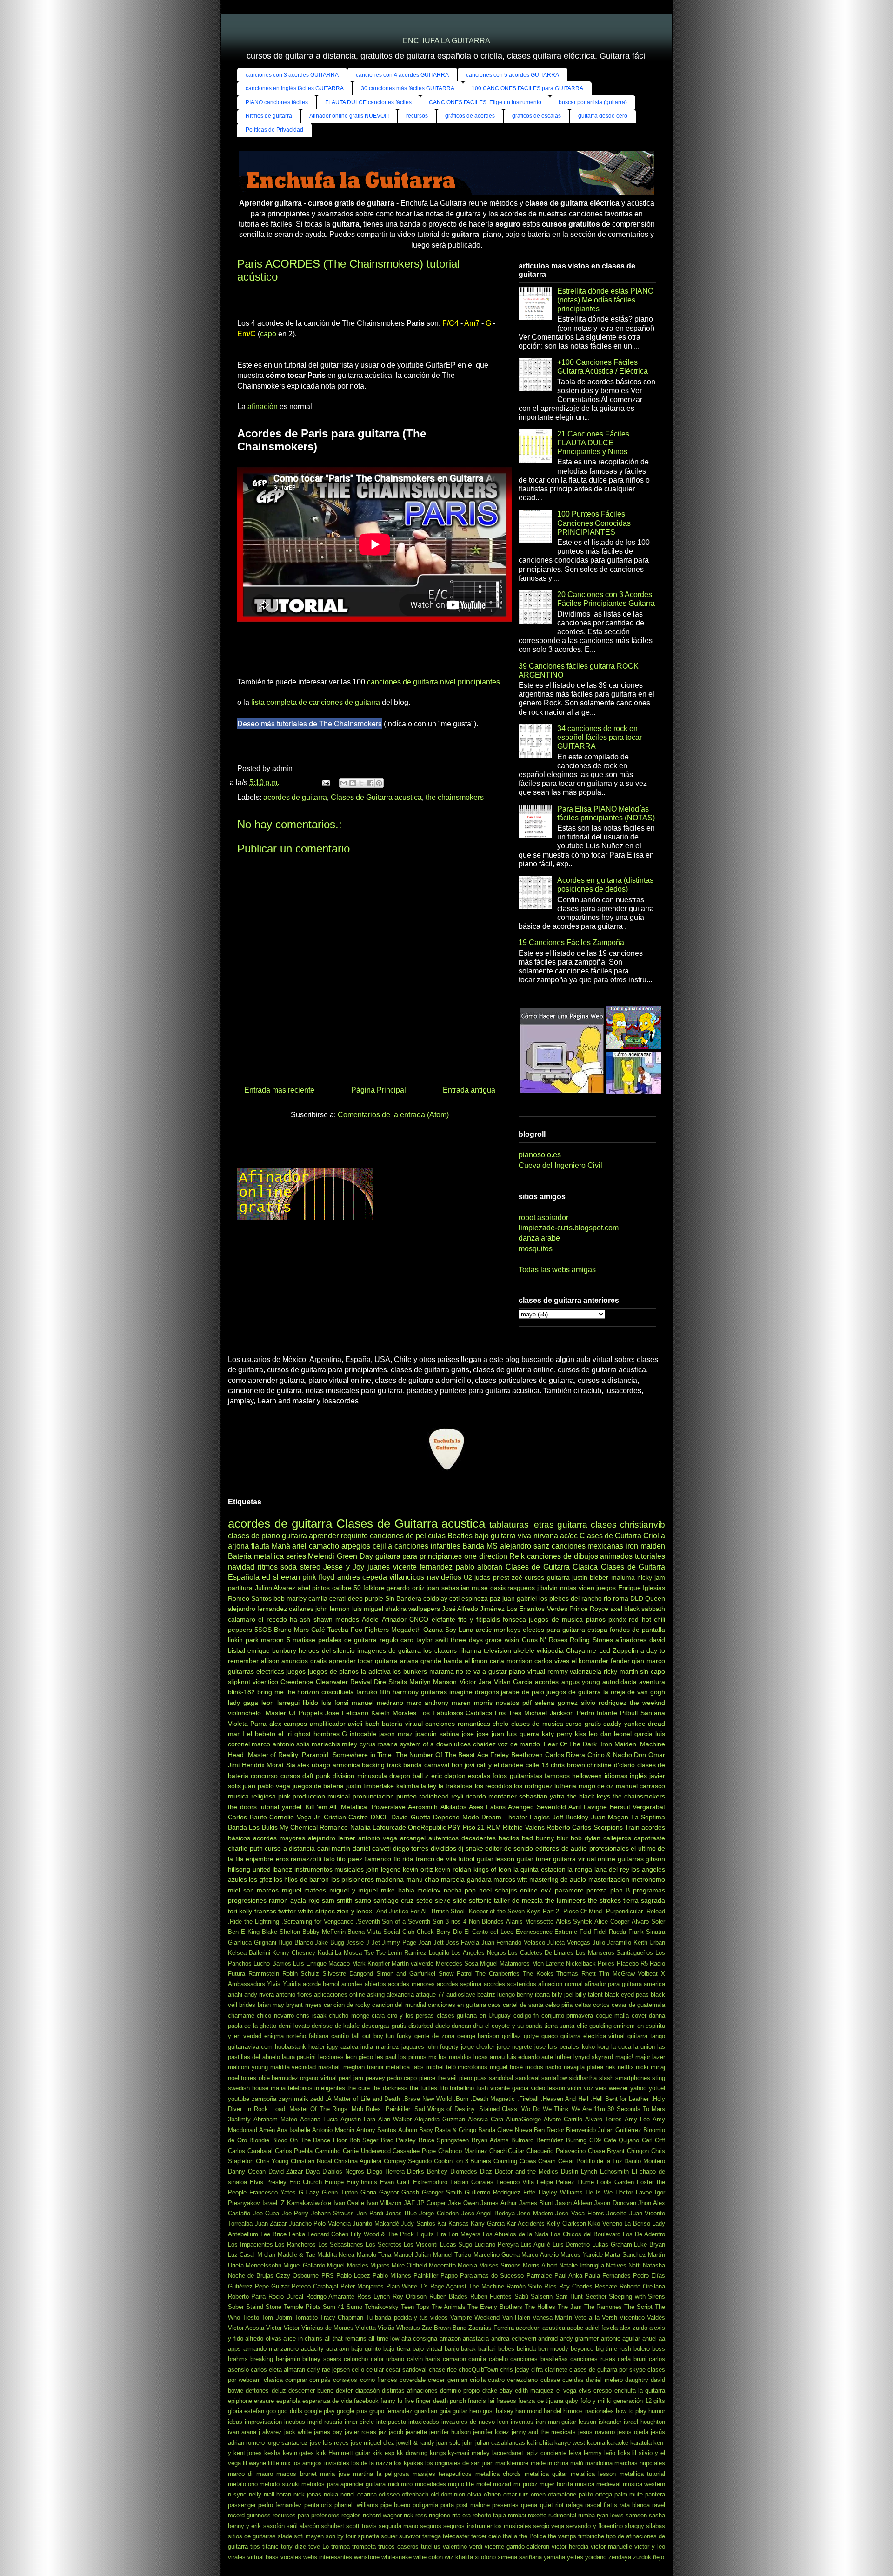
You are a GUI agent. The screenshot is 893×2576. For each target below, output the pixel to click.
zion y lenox (354, 1911)
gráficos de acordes (470, 116)
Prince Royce (589, 1609)
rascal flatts (601, 2505)
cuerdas (573, 2380)
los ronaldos (455, 2057)
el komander (590, 1661)
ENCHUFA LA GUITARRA (446, 41)
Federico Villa (515, 2182)
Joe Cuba (266, 2213)
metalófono (243, 2484)
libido (310, 1703)
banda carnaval (426, 1765)
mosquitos (536, 1249)
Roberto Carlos (569, 1827)
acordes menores (411, 1984)
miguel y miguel (353, 1890)
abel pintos (314, 1588)
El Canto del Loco (489, 1932)
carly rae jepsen (328, 2370)
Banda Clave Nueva (505, 2130)
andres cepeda (362, 1577)
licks (624, 2453)
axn (344, 2349)
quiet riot (552, 2505)
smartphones (633, 2078)
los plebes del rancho (570, 1598)
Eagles (540, 1817)
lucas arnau (489, 2057)
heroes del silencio (327, 1650)
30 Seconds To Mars (636, 2109)
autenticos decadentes (462, 1838)
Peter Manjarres (362, 2286)
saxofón (274, 2526)
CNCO (419, 1619)
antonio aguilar (621, 2338)
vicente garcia (509, 2088)
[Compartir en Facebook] (370, 783)
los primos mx (417, 2057)
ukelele (524, 1650)
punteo (407, 1796)
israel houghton (644, 2422)
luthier (563, 2057)
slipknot (239, 1682)
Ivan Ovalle (349, 2203)
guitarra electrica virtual (593, 2036)
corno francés (379, 2380)
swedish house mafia (257, 2088)
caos (494, 2005)
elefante (443, 1619)
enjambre (260, 1859)
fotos (500, 1776)
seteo (424, 1900)
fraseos (506, 2401)
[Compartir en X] (361, 783)
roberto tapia (489, 2515)
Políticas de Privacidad (274, 130)
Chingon (638, 2151)
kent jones (248, 2453)
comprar (296, 2380)
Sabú (521, 2297)
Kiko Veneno (605, 2224)
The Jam (570, 2307)
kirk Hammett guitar (343, 2453)
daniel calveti (372, 1848)
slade (285, 2536)
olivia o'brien (484, 2494)
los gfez (260, 1879)
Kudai (325, 1953)
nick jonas (307, 2494)
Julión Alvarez (275, 1588)
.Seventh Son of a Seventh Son (400, 1922)
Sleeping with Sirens (637, 2297)
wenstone (367, 2557)
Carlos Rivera (565, 1755)
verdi (476, 2546)
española (288, 2401)
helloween (587, 1776)
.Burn (461, 2099)
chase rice (443, 2370)
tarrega (432, 2536)
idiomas (616, 1776)
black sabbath (645, 1609)
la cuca (621, 2047)
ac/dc (569, 1536)
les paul (386, 2057)
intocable (363, 1734)
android (548, 2338)
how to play (631, 2411)
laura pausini (299, 2057)
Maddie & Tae (297, 2255)
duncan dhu (467, 2026)
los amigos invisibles (321, 2463)
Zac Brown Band (444, 2328)
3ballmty (239, 2119)
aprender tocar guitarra (363, 1661)
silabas (656, 2526)
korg (603, 2047)
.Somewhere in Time (361, 1755)
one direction (486, 1556)
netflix (626, 2067)
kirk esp (383, 2453)
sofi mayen (309, 2536)
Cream (547, 2161)
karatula (641, 2443)
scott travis (361, 2526)
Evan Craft (395, 2182)
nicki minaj (650, 2067)
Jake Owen (463, 2203)
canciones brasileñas (539, 2359)
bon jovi (463, 1765)
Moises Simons (500, 2265)
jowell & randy (415, 2443)
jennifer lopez (491, 2432)
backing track (382, 1765)
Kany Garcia (488, 2224)
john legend (383, 1869)
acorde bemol (321, 1984)
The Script (638, 2307)
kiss (580, 1734)
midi (393, 2484)
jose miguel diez (373, 2443)
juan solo (448, 2443)
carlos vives (552, 1661)
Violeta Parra (247, 1724)
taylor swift (432, 1640)
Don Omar (650, 1755)
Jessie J (358, 1942)
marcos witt (510, 1879)
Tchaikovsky (382, 2307)
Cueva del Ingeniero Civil (560, 1165)
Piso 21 (474, 1827)
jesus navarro (596, 2432)
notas (568, 1588)
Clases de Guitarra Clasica (552, 1567)
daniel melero (604, 2380)
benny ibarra (533, 1995)
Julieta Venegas (569, 1942)
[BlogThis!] (353, 783)
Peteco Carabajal (315, 2286)
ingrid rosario (325, 2422)
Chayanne (581, 1650)
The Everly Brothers (495, 2307)
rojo (314, 1900)
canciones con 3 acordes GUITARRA (292, 75)
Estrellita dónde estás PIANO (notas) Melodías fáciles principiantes (605, 300)
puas (480, 2078)
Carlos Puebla (294, 2151)
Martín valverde (413, 1963)
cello (358, 2370)
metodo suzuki (279, 2484)
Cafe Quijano (622, 2140)
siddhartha (583, 2078)
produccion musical (321, 1796)
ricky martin (621, 1671)
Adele (370, 1619)
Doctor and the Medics (526, 2171)
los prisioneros (353, 1879)
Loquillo (439, 1953)
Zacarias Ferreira (491, 2328)
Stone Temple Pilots (293, 2307)
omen (538, 2494)
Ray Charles (576, 2286)
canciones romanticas (457, 1724)
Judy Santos (418, 2224)
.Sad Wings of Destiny (444, 2109)
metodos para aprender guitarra (343, 2484)
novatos (507, 1703)
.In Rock (256, 2109)
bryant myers (304, 2005)
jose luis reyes (329, 2443)
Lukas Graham (612, 2244)
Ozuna (433, 1630)
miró (407, 2484)
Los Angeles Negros (478, 1953)
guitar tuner (534, 1859)
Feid (585, 1932)
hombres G (330, 1734)
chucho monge (349, 2016)
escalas (479, 1776)
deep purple (366, 1598)
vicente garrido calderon (517, 2546)
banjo (452, 2349)
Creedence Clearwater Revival (326, 1682)
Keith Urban (650, 1942)
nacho (553, 2067)
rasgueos (521, 1588)
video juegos (597, 1588)
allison (270, 1661)
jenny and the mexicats (544, 2432)
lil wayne (254, 2463)
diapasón (367, 2391)
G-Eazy (309, 2192)
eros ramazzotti (299, 1859)
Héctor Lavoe (634, 2192)
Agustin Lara (358, 2119)
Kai (442, 2224)
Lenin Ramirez (407, 1953)
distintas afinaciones (410, 2391)
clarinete (556, 2370)
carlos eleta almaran (278, 2370)
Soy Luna (459, 1630)
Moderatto (442, 2265)
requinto (354, 1536)
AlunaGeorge (523, 2119)
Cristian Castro (346, 1817)
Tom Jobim (277, 2318)
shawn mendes (336, 1619)
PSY (454, 1827)
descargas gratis (384, 2026)
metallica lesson (593, 2474)
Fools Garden (615, 2182)
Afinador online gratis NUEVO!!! (349, 116)
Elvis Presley (268, 2182)
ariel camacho (316, 1546)
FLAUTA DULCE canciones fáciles (368, 102)
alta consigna (420, 2338)
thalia (510, 2536)
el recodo (272, 1619)
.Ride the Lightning (253, 1922)
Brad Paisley (399, 2140)
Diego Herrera (386, 2171)
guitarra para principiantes (419, 1556)
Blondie (259, 2140)
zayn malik (293, 2099)
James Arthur (499, 2203)
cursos (290, 1776)
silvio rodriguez (604, 1703)
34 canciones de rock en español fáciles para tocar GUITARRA (600, 737)
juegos (296, 1671)
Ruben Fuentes (491, 2297)
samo (363, 1900)
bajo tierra (397, 2349)
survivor (410, 2536)
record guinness (249, 2515)
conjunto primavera (567, 2016)
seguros (431, 2526)
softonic (480, 1900)
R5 (644, 1963)
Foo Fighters (370, 1630)
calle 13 (537, 1765)
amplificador (328, 1724)
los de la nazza (372, 2463)
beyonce (582, 2349)
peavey (375, 2078)
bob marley (290, 1598)
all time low (384, 2338)
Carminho (328, 2151)
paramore (569, 1890)
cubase (550, 2380)
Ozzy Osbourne (297, 2276)
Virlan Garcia (513, 1682)
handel (553, 2411)
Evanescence (534, 1932)
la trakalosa (456, 1786)
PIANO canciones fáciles (277, 102)
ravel (659, 2505)
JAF (409, 2203)
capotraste (650, 1838)
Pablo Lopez (353, 2276)
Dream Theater (504, 1817)
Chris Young (272, 2161)
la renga (580, 1869)
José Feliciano (347, 1713)
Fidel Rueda (610, 1932)
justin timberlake (370, 1786)
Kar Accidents (526, 2224)
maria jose (335, 2474)
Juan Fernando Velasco (513, 1942)
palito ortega (595, 2494)
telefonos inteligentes (317, 2088)
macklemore (512, 2463)
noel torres (242, 2078)
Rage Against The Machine (467, 2286)
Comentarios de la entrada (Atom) (393, 1115)
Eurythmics (362, 2182)
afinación (263, 406)
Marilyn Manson (433, 1682)
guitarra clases (587, 1525)
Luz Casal (241, 2255)
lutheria (565, 1786)
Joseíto (616, 2213)
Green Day (355, 1556)
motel (484, 2484)
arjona (238, 1546)
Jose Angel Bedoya (488, 2213)
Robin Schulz (301, 1974)
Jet (376, 1942)
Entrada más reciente (279, 1090)
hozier (317, 2047)
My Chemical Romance (314, 1827)
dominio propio (460, 2391)
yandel (292, 1807)
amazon (450, 2338)
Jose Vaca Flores (580, 2213)
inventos (522, 2422)
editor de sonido (509, 1848)
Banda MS (480, 1546)
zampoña (264, 2099)
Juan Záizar (271, 2224)
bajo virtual (427, 2349)
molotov (429, 1890)
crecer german (447, 2380)
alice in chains (303, 2338)
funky (404, 2036)
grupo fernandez (391, 2411)
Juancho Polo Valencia (320, 2224)
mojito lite (461, 2484)
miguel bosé (506, 2067)
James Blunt (536, 2203)
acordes (547, 1682)
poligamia (425, 2505)
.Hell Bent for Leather (620, 2099)
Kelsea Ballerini (249, 1953)
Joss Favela (463, 1942)
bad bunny (538, 1838)
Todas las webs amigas (557, 1270)
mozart (502, 2484)
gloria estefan (246, 2411)
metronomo (648, 1879)
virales (237, 2557)
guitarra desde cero (603, 116)
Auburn (408, 2130)
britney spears (322, 2359)
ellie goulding (594, 2026)
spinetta (368, 2536)
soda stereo (300, 1567)
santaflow (554, 2078)
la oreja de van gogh (634, 1692)
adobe (575, 2328)
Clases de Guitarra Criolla (622, 1536)
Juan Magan (610, 1817)
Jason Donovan (615, 2203)
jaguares (413, 2047)
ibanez (282, 1869)
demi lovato (294, 2026)
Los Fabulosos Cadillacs (456, 1713)
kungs (438, 2453)
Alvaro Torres (603, 2119)
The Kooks (538, 1974)
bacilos (509, 1838)
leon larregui (280, 1703)
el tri (285, 1734)
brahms (238, 2359)
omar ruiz (516, 2494)
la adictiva (376, 1671)
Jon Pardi (370, 2213)
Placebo (628, 1963)
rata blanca (635, 2505)
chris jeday (515, 2370)
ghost (303, 1734)
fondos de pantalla (637, 1630)
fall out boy (367, 2036)
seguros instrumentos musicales (487, 2526)
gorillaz (511, 2036)
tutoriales (650, 1556)
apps (234, 2349)
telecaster (456, 2536)
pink (284, 1796)
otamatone (562, 2494)
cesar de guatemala (638, 2005)
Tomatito (306, 2318)
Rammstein (264, 1974)
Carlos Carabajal (250, 2151)
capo (268, 334)
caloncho (356, 2359)
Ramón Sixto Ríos (532, 2286)
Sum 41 (333, 2307)
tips (255, 2546)
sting (659, 2078)
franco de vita (436, 1859)
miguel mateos (304, 1890)
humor (657, 2411)
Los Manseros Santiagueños (614, 1953)
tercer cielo (486, 2536)
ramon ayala (287, 1900)
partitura (240, 1588)
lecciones (331, 2057)
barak (468, 2349)
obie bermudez (278, 2078)
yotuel (657, 2088)
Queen (655, 1598)
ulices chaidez (475, 1744)
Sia (291, 1765)
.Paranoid (314, 1755)
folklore (374, 1588)
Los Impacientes (250, 2244)
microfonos (473, 2067)
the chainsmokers (455, 797)
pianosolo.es (540, 1155)
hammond (529, 2411)
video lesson (548, 2088)
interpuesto (391, 2422)
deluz (279, 2391)
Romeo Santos (250, 1598)
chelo (500, 1724)
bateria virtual (402, 1724)
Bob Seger (364, 2140)
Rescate (606, 2286)
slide (460, 1900)
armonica (346, 1765)
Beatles (460, 1536)
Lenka (297, 2234)
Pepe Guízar (272, 2286)
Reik (517, 1556)
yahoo (638, 2088)
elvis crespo (595, 2391)
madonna (390, 1879)
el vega (566, 2391)
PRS (328, 2276)
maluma (623, 1577)
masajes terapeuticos (442, 2474)
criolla (478, 2380)
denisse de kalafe (336, 2026)
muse (480, 1588)
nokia (331, 2494)
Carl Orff (654, 2140)
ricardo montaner (491, 1796)
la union (644, 2047)
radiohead (434, 1796)
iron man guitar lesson (566, 2422)
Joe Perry (295, 2213)
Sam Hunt (569, 2297)
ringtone (440, 2515)
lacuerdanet (508, 2453)
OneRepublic (427, 1827)
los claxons (440, 1650)
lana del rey (612, 1869)
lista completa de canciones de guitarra (316, 702)
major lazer (650, 2057)
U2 (468, 1577)
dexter (344, 2391)
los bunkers (410, 1671)
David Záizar (286, 2171)
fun (390, 2036)
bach (372, 1724)
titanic (270, 2546)
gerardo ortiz (406, 1588)
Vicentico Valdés (642, 2318)
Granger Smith (442, 2192)
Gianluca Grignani (252, 1942)
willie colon (428, 2557)
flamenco (378, 1859)
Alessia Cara (486, 2119)
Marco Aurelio (540, 2255)
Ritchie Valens (523, 1827)
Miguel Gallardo (304, 2265)
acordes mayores (279, 1838)
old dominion (448, 2494)
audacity (312, 2349)
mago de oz (596, 1786)
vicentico (265, 1682)
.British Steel (447, 1911)
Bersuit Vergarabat (638, 1807)
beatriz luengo (496, 1995)
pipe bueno (395, 2505)
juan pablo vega (267, 1786)
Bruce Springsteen (444, 2140)
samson (636, 2515)
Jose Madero (535, 2213)
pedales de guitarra (347, 1640)
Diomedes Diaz (471, 2171)
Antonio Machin (333, 2130)
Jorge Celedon (439, 2213)
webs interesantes (328, 2557)
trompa (340, 2546)
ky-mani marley (469, 2453)
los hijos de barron (301, 1879)
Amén (267, 2130)
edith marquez (534, 2391)
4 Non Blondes (483, 1922)
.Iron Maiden (617, 1744)
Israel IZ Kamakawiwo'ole (297, 2203)
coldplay (435, 1598)
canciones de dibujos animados (580, 1556)
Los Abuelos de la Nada (516, 2234)
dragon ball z (409, 1776)
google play (320, 2411)
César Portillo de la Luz (590, 2161)
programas (649, 1890)
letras (543, 1525)
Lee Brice (273, 2234)
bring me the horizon (288, 1692)
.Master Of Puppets (293, 1713)
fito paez (350, 1859)
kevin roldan (453, 1869)
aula (332, 2349)
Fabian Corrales (472, 2182)
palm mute (629, 2494)
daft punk (316, 1776)
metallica (269, 1556)
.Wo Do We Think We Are (555, 2109)
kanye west (570, 2443)
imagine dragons (474, 1692)
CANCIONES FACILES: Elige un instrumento (485, 102)
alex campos (288, 1724)
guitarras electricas (256, 1671)
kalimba (408, 1786)
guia (445, 2411)
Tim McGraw (617, 1974)
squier (389, 2536)
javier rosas (360, 2432)
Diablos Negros (343, 2171)
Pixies (606, 1963)
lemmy (593, 2453)
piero (466, 2078)
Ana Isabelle (293, 2130)
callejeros (617, 1838)
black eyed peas (627, 1995)
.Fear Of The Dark (569, 1744)
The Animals (449, 2307)
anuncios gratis (304, 1661)
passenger (242, 2505)
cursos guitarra (547, 1577)
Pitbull (629, 1713)
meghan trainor (363, 2067)
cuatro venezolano (513, 2380)
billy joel (563, 1995)
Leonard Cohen (328, 2234)
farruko (367, 1692)
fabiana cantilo (329, 2036)
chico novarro (275, 2016)
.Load (278, 2109)
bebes (506, 2349)
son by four (341, 2536)
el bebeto (261, 1734)
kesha (272, 2453)
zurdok (642, 2557)
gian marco (648, 1661)
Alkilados (453, 1807)
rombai (517, 2515)
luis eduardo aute (530, 2057)
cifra (537, 2370)
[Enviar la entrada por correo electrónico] (325, 782)
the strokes (604, 1900)
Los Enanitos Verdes (537, 1609)
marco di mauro (250, 2474)
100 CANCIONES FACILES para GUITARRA (527, 88)
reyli (457, 1796)
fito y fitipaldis (479, 1619)
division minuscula (360, 1776)
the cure (359, 2088)
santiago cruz (393, 1900)
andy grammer (580, 2338)
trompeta (364, 2546)
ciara (378, 2016)
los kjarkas (409, 2463)
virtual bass (263, 2557)
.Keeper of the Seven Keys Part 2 (513, 1911)
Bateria (240, 1556)
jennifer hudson (450, 2432)
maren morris (472, 1703)
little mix (279, 2463)
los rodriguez (533, 1786)
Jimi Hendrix (246, 1765)
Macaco (339, 1963)
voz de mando (519, 1744)
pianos (596, 1619)
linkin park (243, 1640)
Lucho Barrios (272, 1963)
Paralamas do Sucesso (492, 2276)
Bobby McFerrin (324, 1932)
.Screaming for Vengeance (317, 1922)
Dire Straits (390, 1682)
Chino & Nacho (610, 1755)
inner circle (360, 2422)
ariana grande (421, 1661)
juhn (468, 2443)
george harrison (478, 2036)
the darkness (390, 2088)
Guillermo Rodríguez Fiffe (500, 2192)
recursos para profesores (306, 2515)
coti (454, 1598)
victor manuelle (611, 2546)
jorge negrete (514, 2047)
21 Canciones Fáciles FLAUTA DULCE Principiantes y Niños (593, 443)
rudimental (562, 2515)
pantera (655, 2494)
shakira (396, 1609)
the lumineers (565, 1900)
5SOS (263, 1630)
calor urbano (387, 2359)
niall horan (278, 2494)
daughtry (637, 2380)
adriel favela (601, 2328)
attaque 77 (430, 1995)
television (497, 1650)
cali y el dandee (500, 1765)
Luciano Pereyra (496, 2244)
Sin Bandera (403, 1598)
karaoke (618, 2443)
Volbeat (648, 1974)
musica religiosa (252, 1796)
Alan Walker (395, 2119)
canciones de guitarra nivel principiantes (433, 682)
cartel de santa (523, 2005)
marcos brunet (296, 2474)
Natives (616, 2265)
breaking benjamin (275, 2359)
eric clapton (448, 1776)
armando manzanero (271, 2349)
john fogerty (443, 2047)
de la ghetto (260, 2026)
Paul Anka (568, 2276)
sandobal (501, 2078)
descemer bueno (311, 2391)
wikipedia (550, 1650)
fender (620, 1661)
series (296, 1556)
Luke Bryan (650, 2244)
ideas (235, 2422)
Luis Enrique (310, 1963)
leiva (575, 2453)
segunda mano (398, 2526)
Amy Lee (637, 2119)
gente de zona (434, 2036)
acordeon (528, 2328)
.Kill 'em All (320, 1807)
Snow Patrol (456, 1974)
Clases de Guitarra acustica (376, 797)
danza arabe (539, 1238)
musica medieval (598, 2484)
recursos (417, 116)
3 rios (453, 1922)
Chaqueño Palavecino (556, 2151)
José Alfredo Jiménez (473, 1609)
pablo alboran (479, 1567)
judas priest (492, 1577)
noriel (348, 2494)
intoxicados (424, 2422)
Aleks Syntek (574, 1922)
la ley (429, 1786)
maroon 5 (276, 1640)
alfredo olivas (263, 2338)
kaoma (596, 2443)
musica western (644, 2484)
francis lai (481, 2401)
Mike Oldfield (409, 2265)
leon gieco (359, 2057)
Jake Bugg (330, 1942)
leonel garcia (633, 1734)
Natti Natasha (647, 2265)
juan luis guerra (515, 1734)
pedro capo (402, 2078)
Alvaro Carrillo (563, 2119)
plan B (620, 1890)
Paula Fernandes (608, 2276)
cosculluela (338, 1692)
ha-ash (300, 1619)
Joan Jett (431, 1942)
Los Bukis (263, 1827)
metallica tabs (405, 2067)
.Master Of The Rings (317, 2109)
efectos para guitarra (554, 1630)
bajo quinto (366, 2349)
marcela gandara (466, 1879)
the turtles (423, 2088)
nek (610, 2067)
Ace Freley (493, 1755)
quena (529, 2505)
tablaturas (509, 1525)
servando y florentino (594, 2526)
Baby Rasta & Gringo (448, 2130)
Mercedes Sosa (457, 1963)
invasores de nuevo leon (475, 2422)
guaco (550, 2036)
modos (534, 2067)
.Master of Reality (272, 1755)
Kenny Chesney (294, 1953)
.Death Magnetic (493, 2099)
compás (320, 2380)
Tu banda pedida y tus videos (407, 2318)
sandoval (527, 2078)
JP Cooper (432, 2203)
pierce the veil (438, 2078)
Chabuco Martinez (463, 2151)
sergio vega (549, 2526)
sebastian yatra (542, 1796)
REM (494, 1827)
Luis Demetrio (571, 2244)
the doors (242, 1807)
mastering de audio (558, 1879)
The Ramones (603, 2307)
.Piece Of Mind (582, 1911)
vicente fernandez (423, 1567)
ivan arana (242, 2432)
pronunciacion (373, 1796)
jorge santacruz (287, 2443)
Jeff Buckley (571, 1817)
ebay (506, 2391)
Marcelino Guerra (496, 2255)
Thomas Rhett (576, 1974)
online (529, 1890)
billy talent (589, 1995)
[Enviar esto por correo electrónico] (344, 783)
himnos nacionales (588, 2411)
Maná (281, 1546)
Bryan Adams (490, 2140)
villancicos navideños (425, 1577)
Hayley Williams (561, 2192)
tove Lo (319, 2546)
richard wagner (382, 2515)
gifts (659, 2401)
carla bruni (632, 2359)
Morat (275, 1765)
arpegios (356, 1546)
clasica (273, 2380)
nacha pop (460, 1890)
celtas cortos (592, 2005)
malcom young (248, 2067)
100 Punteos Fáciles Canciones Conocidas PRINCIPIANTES (594, 523)
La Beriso (637, 2224)
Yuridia (292, 1984)
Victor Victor (283, 2328)
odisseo (389, 2494)
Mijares (380, 2265)
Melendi (321, 1556)
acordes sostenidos (510, 1984)
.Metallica (353, 1807)
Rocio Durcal (286, 2297)
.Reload (655, 1911)
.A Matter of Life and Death (363, 2099)
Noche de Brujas (251, 2276)
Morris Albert (540, 2265)
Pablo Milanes (392, 2276)
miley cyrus (358, 1744)
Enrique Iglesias (642, 1588)
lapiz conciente (546, 2453)
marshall (330, 2067)
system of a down (426, 1744)
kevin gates (299, 2453)
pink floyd (318, 1577)
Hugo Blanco (296, 1942)
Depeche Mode (456, 1817)
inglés (638, 1776)
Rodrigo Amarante (330, 2297)
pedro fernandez (280, 2505)
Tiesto (251, 2318)
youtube (239, 2099)
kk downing (412, 2453)
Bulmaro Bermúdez (537, 2140)
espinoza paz (481, 1598)
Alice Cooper (612, 1922)
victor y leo (650, 2546)
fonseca (514, 1619)
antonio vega (378, 1838)
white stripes (317, 1911)
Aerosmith (423, 1807)
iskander (610, 2422)
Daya (313, 2171)
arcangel (413, 1838)
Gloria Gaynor (380, 2192)
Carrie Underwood (367, 2151)
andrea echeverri (514, 2338)
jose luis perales (557, 2047)
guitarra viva (511, 1536)
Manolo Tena (374, 2255)
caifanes (301, 1609)
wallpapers (424, 1609)
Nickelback (581, 1963)
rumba (586, 2515)
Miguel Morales (347, 2265)
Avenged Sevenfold (537, 1807)
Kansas (459, 2224)
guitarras (434, 1692)
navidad (241, 1567)
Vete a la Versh (596, 2318)
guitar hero (467, 2411)
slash (606, 2078)
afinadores (631, 1640)
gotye (531, 2036)
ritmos (268, 1567)
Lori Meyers (464, 2234)
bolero (642, 2349)
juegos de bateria (318, 1786)
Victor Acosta (246, 2328)
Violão (386, 2328)
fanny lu (391, 2401)
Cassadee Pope (414, 2151)
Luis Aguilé (535, 2244)
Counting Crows (515, 2161)
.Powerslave (388, 1807)
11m (600, 2109)
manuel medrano (377, 1703)
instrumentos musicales (329, 1869)
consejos (345, 2380)
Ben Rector (549, 2130)
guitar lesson (496, 1859)
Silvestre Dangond (348, 1974)
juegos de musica (556, 1619)
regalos (351, 2515)
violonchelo (244, 1713)
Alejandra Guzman (440, 2119)
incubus (295, 2422)
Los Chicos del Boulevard (586, 2234)
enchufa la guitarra (640, 2391)
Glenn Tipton (340, 2192)
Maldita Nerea (336, 2255)
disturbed (421, 2026)
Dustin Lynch (579, 2171)
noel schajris (498, 1890)
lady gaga (243, 1703)
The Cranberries (497, 1974)
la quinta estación (540, 1869)
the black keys (589, 1796)
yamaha (554, 2557)
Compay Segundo (408, 2161)
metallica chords (498, 2474)
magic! (624, 2057)
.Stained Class (497, 2109)
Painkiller (426, 2276)
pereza (597, 1890)
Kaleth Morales (394, 1713)
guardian (426, 2411)
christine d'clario (611, 1765)
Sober (236, 2307)
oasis (498, 1588)
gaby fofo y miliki (588, 2401)
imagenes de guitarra (389, 1650)
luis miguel (368, 1609)
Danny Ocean (247, 2171)
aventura (652, 1682)
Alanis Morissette (530, 1922)
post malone (473, 2505)
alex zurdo (633, 2328)
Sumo (354, 2307)
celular (375, 2370)
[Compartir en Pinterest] (379, 783)
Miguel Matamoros (505, 1963)
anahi (235, 1995)
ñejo (659, 2557)
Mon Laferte (548, 1963)
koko (588, 2047)
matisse (304, 1640)
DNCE (380, 1817)
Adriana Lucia (319, 2119)
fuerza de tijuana (541, 2401)
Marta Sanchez (625, 2255)
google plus (352, 2411)
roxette (537, 2515)
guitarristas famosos (540, 1776)
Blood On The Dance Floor (309, 2140)
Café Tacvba (330, 1630)
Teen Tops (415, 2307)
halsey (505, 2411)
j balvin (548, 1588)
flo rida (404, 1859)
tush (482, 2088)
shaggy (634, 2526)
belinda (526, 2349)
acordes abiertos (364, 1984)
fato (329, 1859)
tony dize (293, 2546)
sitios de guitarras (252, 2536)
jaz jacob (391, 2432)
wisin (512, 1640)
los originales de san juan (459, 2463)
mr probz (525, 2484)
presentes (505, 2505)
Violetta (366, 2328)
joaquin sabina (437, 1734)
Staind (255, 2307)
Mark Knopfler (371, 1963)
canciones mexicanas (588, 1546)
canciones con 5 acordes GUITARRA (513, 75)
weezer (618, 2088)
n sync (237, 2494)
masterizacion (609, 1879)
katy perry (557, 1734)
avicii (355, 1724)
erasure (264, 2401)
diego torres (411, 1848)
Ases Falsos (487, 1807)
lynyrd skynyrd (593, 2057)
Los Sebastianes (341, 2244)
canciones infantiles (427, 1546)
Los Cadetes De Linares (541, 1953)
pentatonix (318, 2505)
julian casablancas (500, 2443)
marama (442, 1671)
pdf (527, 1703)
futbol (466, 1859)
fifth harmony (399, 1692)
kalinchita (540, 2443)
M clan (266, 2255)
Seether (596, 2297)
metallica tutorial (642, 2474)
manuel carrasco (640, 1786)
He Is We (599, 2192)
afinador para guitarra (613, 1984)
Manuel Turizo (452, 2255)
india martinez (380, 2047)
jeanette (416, 2432)
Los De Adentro (644, 2234)
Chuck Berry (434, 1932)
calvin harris (423, 2359)
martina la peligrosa (381, 2474)
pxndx (617, 1619)
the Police (533, 2536)
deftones (257, 2391)
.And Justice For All (401, 1911)
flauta (260, 1546)
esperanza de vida (327, 2401)
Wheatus (408, 2328)
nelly (255, 2494)
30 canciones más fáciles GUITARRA (408, 88)
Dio (457, 1932)
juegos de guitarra (574, 1692)
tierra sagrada (644, 1900)
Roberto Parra (247, 2297)
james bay (328, 2432)
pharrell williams (356, 2505)
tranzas (265, 1911)
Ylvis (274, 1984)
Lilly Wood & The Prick (383, 2234)
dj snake (471, 1848)
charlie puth (245, 1848)
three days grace (476, 1640)
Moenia (467, 2265)
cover (639, 2016)
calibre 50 (347, 1588)
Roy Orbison (410, 2297)
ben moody (553, 2349)
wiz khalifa (459, 2557)
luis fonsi (335, 1703)
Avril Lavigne (588, 1807)
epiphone (240, 2401)
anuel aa (654, 2338)
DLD (637, 1598)
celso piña (559, 2005)
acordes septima (459, 1984)
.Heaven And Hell (565, 2099)
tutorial (269, 1807)
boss (659, 2349)
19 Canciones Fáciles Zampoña (571, 943)
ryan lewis (610, 2515)
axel (616, 1609)
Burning (576, 2140)
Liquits (425, 2234)
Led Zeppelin (619, 1650)
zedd (317, 2099)
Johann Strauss (333, 2213)
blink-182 (241, 1692)
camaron (454, 2359)
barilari (487, 2349)
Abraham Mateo (275, 2119)
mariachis (326, 1744)
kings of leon (492, 1869)
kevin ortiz (418, 1869)
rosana (387, 1744)
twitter (287, 1911)
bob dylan (586, 1838)
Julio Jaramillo (612, 1942)
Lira (441, 2234)
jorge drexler (478, 2047)
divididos (443, 1848)
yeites (575, 2557)
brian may (271, 2005)
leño (610, 2453)
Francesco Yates (273, 2192)
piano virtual (527, 1671)
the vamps (562, 2536)
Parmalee (539, 2276)
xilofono (485, 2557)
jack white (298, 2432)
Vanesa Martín (552, 2318)
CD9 (595, 2140)
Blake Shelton (281, 1932)
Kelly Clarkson (566, 2224)
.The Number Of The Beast (434, 1755)
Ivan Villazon (384, 2203)
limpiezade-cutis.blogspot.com (569, 1228)
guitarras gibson (642, 1859)
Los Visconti (421, 2244)
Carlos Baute (247, 1817)
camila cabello (488, 2359)
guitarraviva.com (250, 2047)
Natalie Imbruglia (582, 2265)
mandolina (599, 2463)
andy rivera (259, 1995)
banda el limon (466, 1661)
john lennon (333, 1609)
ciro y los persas (411, 2016)
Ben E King (244, 1932)
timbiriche (591, 2536)
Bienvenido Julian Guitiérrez (604, 2130)
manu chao (423, 1879)
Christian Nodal (311, 2161)
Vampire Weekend (475, 2318)
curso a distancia (290, 1848)
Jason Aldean (574, 2203)
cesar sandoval (406, 2370)
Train (632, 1827)
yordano (596, 2557)
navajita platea (583, 2067)
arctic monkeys (498, 1630)
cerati (337, 1598)
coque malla (612, 2016)
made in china (550, 2463)
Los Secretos (384, 2244)
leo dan (600, 1734)
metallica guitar (546, 2474)
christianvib (643, 1525)
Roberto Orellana (642, 2286)
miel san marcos (253, 1890)
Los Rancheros (295, 2244)
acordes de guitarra (295, 797)
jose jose (475, 1734)
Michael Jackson (549, 1713)
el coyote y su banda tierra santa (530, 2026)
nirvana (546, 1536)
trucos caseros (398, 2546)
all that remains (346, 2338)
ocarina (367, 2494)
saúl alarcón (303, 2526)
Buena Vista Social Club (381, 1932)
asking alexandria (390, 1995)
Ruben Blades (448, 2297)
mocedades (430, 2484)
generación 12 (632, 2401)
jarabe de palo (523, 1692)
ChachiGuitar (507, 2151)
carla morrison (511, 1661)
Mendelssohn (263, 2265)
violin (574, 2088)
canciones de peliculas (408, 1536)
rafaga (574, 2505)
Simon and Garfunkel (406, 1974)
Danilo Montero (645, 2161)
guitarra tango (646, 2036)
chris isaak (311, 2016)
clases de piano (254, 1536)
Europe (334, 2182)
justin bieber (590, 1577)
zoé (517, 1577)
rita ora (461, 2515)
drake (490, 2391)
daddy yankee (624, 1724)
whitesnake (397, 2557)
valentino (455, 2546)
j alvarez (270, 2432)
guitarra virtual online (584, 1859)
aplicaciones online (340, 1995)
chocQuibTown (478, 2370)
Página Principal (379, 1090)
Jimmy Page (399, 1942)
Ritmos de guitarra (269, 116)
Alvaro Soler (648, 1922)
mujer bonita (556, 2484)
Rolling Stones (591, 1640)
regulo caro (397, 1640)
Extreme (566, 1932)
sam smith (337, 1900)
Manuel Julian (412, 2255)
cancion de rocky (347, 2005)
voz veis (595, 2088)
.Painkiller (397, 2109)
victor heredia (570, 2546)
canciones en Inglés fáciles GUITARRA (295, 88)
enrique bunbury (272, 1650)
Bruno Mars (291, 1630)
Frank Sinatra (647, 1932)
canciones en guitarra (457, 2005)
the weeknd (647, 1703)
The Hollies (540, 2307)
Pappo (449, 2276)
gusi (488, 2411)
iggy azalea (343, 2047)
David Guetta (411, 1817)
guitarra (294, 1536)
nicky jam (651, 1577)
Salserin (542, 2297)
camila (318, 1598)
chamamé (241, 2016)
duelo (443, 2026)
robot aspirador (543, 1218)
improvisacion (263, 2422)
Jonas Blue (401, 2213)
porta (447, 2505)
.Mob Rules (365, 2109)
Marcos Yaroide (581, 2255)
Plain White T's (407, 2286)
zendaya (620, 2557)
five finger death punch (435, 2401)
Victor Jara (476, 1682)
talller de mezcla (518, 1900)
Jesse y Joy (344, 1567)
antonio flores (294, 1995)
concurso (264, 1776)
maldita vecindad (293, 2067)
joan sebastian (448, 1588)
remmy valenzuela (575, 1671)
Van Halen (516, 2318)
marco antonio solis (280, 1744)
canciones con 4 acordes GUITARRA (402, 75)
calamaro (242, 1619)
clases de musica (537, 1724)
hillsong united (249, 1869)
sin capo (653, 1671)
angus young (581, 1682)
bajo (482, 1536)
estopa (597, 1630)
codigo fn (526, 2016)
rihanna (470, 1650)
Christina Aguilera (358, 2161)
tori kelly (240, 1911)
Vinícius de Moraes (327, 2328)
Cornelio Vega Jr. (295, 1817)
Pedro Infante (597, 1713)
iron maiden (645, 1546)
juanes (379, 1567)
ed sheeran (281, 1577)
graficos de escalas (536, 116)
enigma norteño (285, 2036)
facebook (366, 2401)
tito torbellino (457, 2088)
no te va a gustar (481, 1671)
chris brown (568, 1765)
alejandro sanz (525, 1546)
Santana (653, 1713)
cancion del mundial (399, 2005)
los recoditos (493, 1786)
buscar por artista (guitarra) (593, 102)
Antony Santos (376, 2130)
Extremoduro (430, 2182)
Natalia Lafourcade (378, 1827)
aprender (324, 1536)
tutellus (431, 2546)
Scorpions (608, 1827)
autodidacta (620, 1682)
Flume (586, 2182)
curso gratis (583, 1724)
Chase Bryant (606, 2151)
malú (577, 2463)
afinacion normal (560, 1984)
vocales (291, 2557)
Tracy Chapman (342, 2318)
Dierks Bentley (427, 2171)
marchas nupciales (640, 2463)
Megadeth (406, 1630)
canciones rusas (593, 2359)
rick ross (415, 2515)
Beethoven (527, 1755)
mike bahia (398, 1890)
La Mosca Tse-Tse (360, 1953)
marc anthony (427, 1703)
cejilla (382, 1546)
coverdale (413, 2380)
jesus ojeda (633, 2432)
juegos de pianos (333, 1671)
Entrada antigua (469, 1090)
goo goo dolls (284, 2411)
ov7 (546, 1890)
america (654, 1984)
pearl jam (351, 2078)
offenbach (415, 2494)
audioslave (461, 1995)
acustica (554, 2328)
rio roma (616, 1598)
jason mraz (396, 1734)
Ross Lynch (373, 2297)
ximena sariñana (520, 2557)
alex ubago (314, 1765)
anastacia (476, 2338)
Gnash (410, 2192)
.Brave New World (427, 2099)
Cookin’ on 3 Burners (463, 2161)
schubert (333, 2526)
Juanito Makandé (376, 2224)
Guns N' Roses (545, 1640)
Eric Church (306, 2182)
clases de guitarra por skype (607, 2370)
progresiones (247, 1900)
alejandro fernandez (257, 1609)
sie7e (443, 1900)
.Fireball (528, 2099)
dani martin (334, 1848)
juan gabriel (520, 1598)
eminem (624, 2026)
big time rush (614, 2349)
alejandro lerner (332, 1838)
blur (562, 1838)
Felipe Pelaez (556, 2182)
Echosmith (614, 2171)
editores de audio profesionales (582, 1848)
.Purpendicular (623, 1911)
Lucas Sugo (456, 2244)
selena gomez (556, 1703)
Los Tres (508, 1713)
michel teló (441, 2067)
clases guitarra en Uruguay (474, 2016)
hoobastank (290, 2047)
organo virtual (318, 2078)
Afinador (394, 1619)
